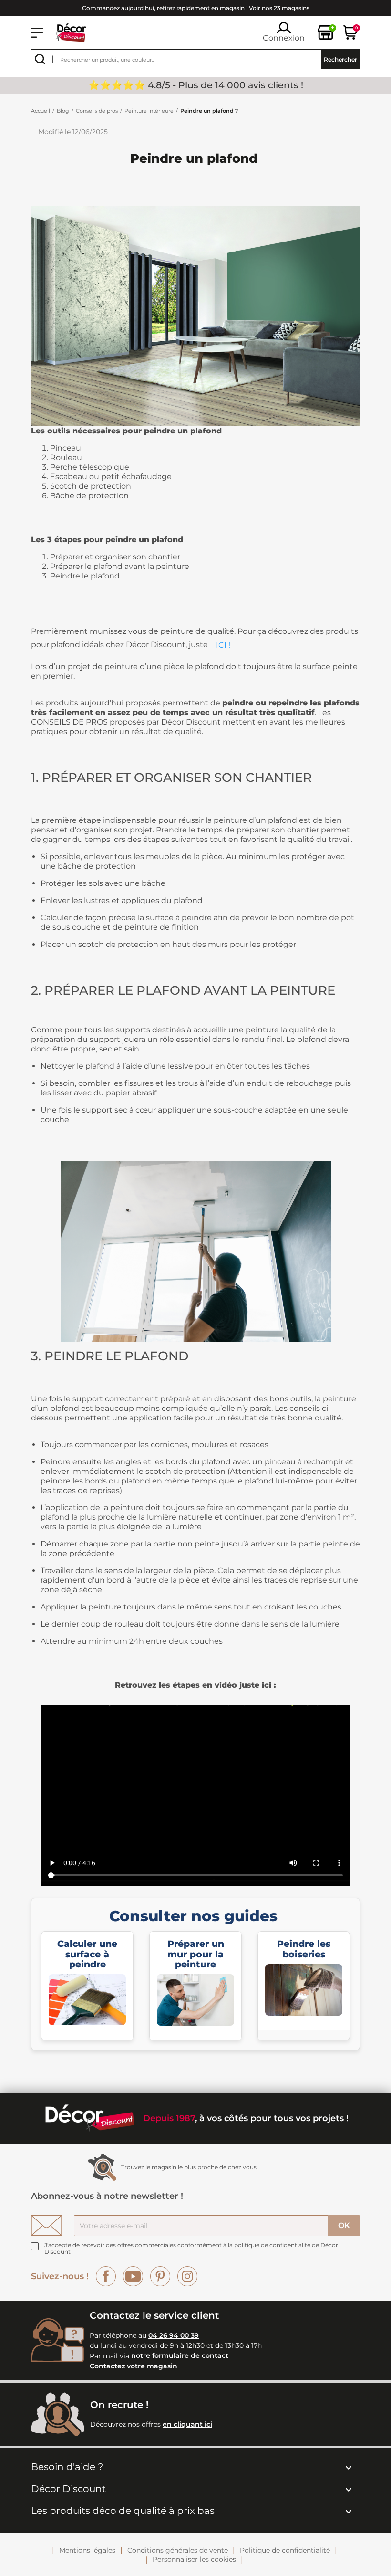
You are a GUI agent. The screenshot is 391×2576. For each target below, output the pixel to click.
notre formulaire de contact (180, 2356)
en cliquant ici (187, 2424)
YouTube (133, 2276)
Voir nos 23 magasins (279, 8)
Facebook (106, 2276)
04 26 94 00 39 (174, 2335)
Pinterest (160, 2276)
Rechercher (340, 59)
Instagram (187, 2276)
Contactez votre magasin (134, 2366)
